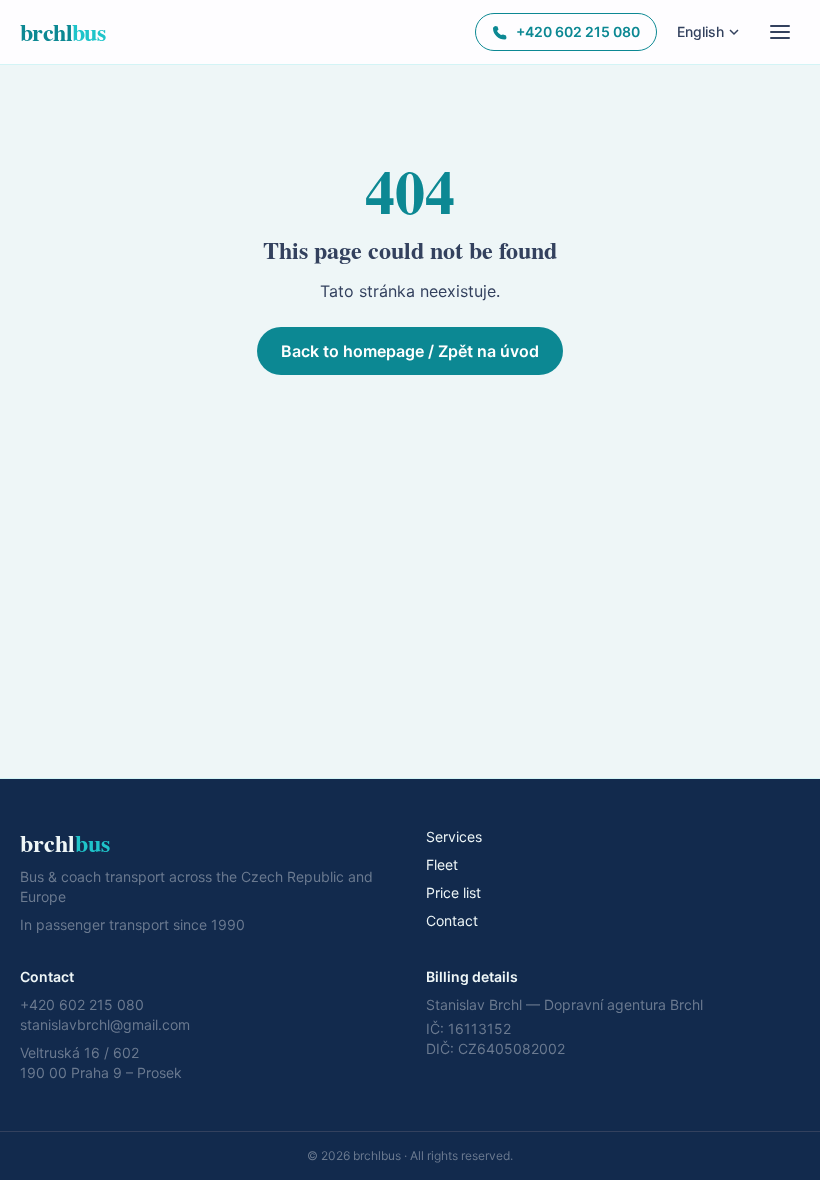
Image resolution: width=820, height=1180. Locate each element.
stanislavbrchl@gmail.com (105, 1024)
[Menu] (780, 32)
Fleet (442, 864)
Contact (452, 920)
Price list (453, 892)
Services (454, 836)
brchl (62, 32)
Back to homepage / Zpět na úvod (410, 351)
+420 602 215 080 (578, 31)
